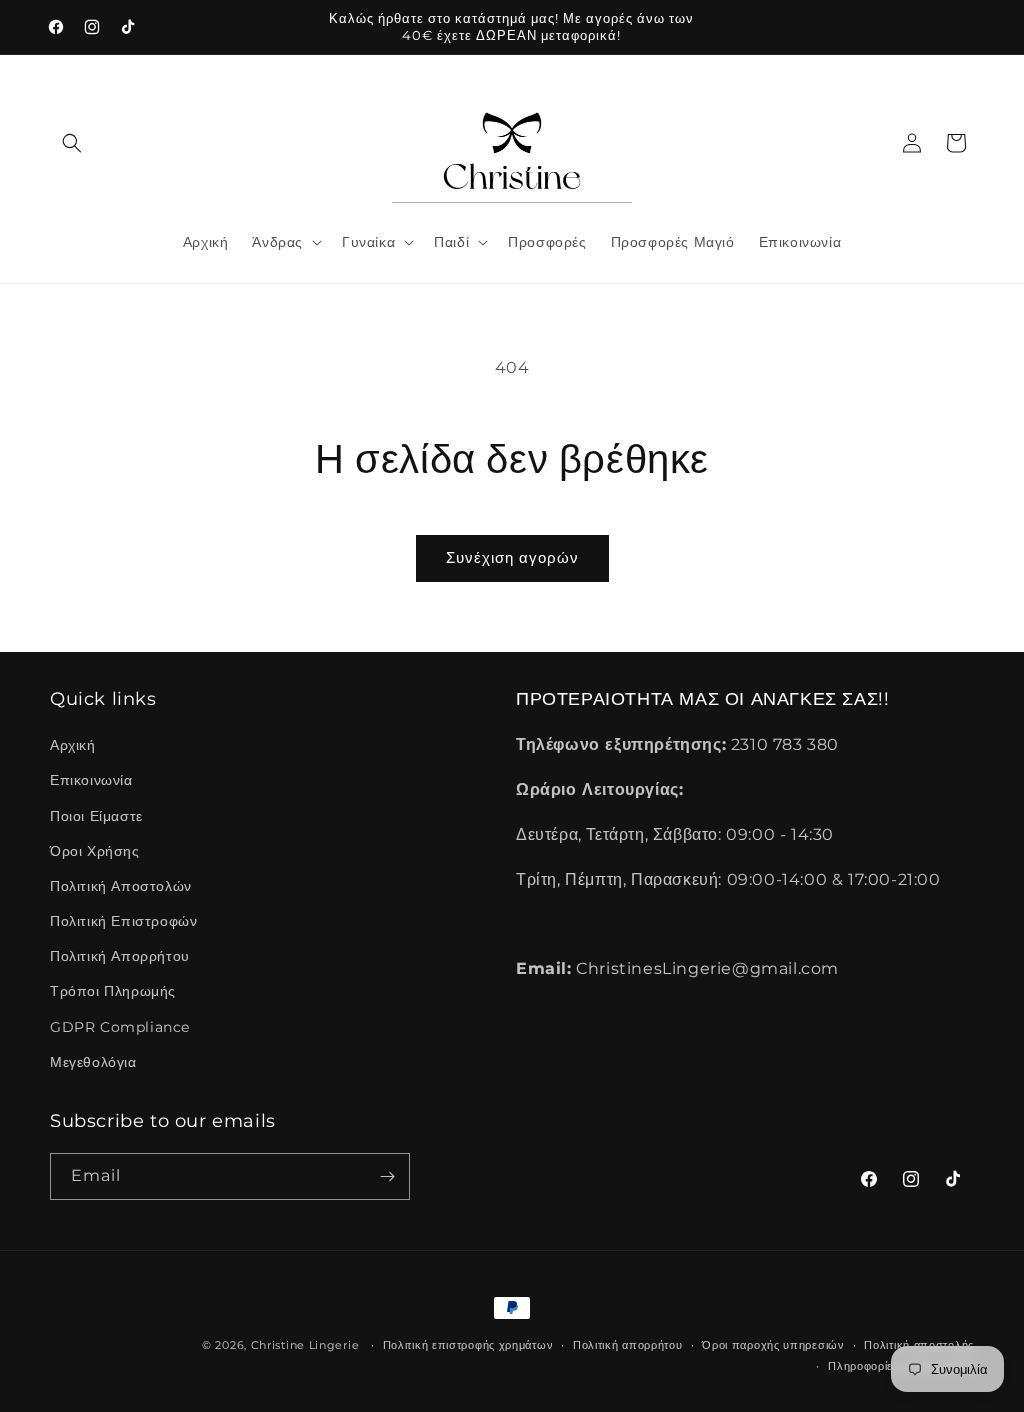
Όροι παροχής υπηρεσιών (773, 1345)
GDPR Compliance (120, 1027)
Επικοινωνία (91, 780)
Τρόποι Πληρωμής (113, 991)
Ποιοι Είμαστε (96, 816)
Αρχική (73, 745)
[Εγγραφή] (387, 1176)
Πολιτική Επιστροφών (123, 921)
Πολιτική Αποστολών (121, 886)
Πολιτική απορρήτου (628, 1345)
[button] (72, 143)
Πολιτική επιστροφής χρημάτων (468, 1345)
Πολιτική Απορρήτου (120, 956)
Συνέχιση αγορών (512, 557)
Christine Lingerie (305, 1345)
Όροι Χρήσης (95, 851)
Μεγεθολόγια (93, 1062)
